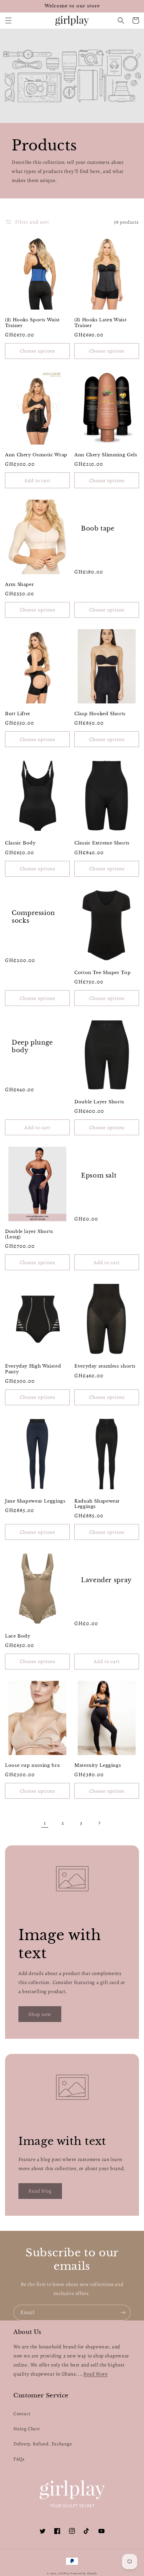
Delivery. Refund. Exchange (43, 2444)
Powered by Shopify (84, 2573)
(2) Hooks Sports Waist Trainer (32, 323)
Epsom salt (99, 1176)
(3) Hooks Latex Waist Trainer (100, 323)
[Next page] (99, 1823)
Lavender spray (106, 1580)
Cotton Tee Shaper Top (102, 973)
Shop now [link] (40, 2014)
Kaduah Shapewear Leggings (97, 1504)
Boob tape (98, 528)
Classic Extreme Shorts (102, 843)
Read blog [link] (40, 2191)
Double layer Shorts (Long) (29, 1234)
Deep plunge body (32, 1046)
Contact (22, 2414)
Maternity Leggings (98, 1765)
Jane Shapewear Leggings (35, 1501)
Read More (95, 2374)
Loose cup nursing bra (32, 1765)
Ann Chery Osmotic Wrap (36, 455)
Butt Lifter (18, 714)
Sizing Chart (27, 2429)
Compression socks (33, 917)
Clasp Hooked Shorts (100, 714)
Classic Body (20, 843)
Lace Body (18, 1636)
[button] (8, 20)
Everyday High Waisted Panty (33, 1369)
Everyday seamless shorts (105, 1366)
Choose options (38, 351)
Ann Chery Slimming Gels (106, 455)
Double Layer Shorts (99, 1102)
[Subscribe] (123, 2313)
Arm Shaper (19, 584)
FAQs (19, 2459)
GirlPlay (64, 2573)
